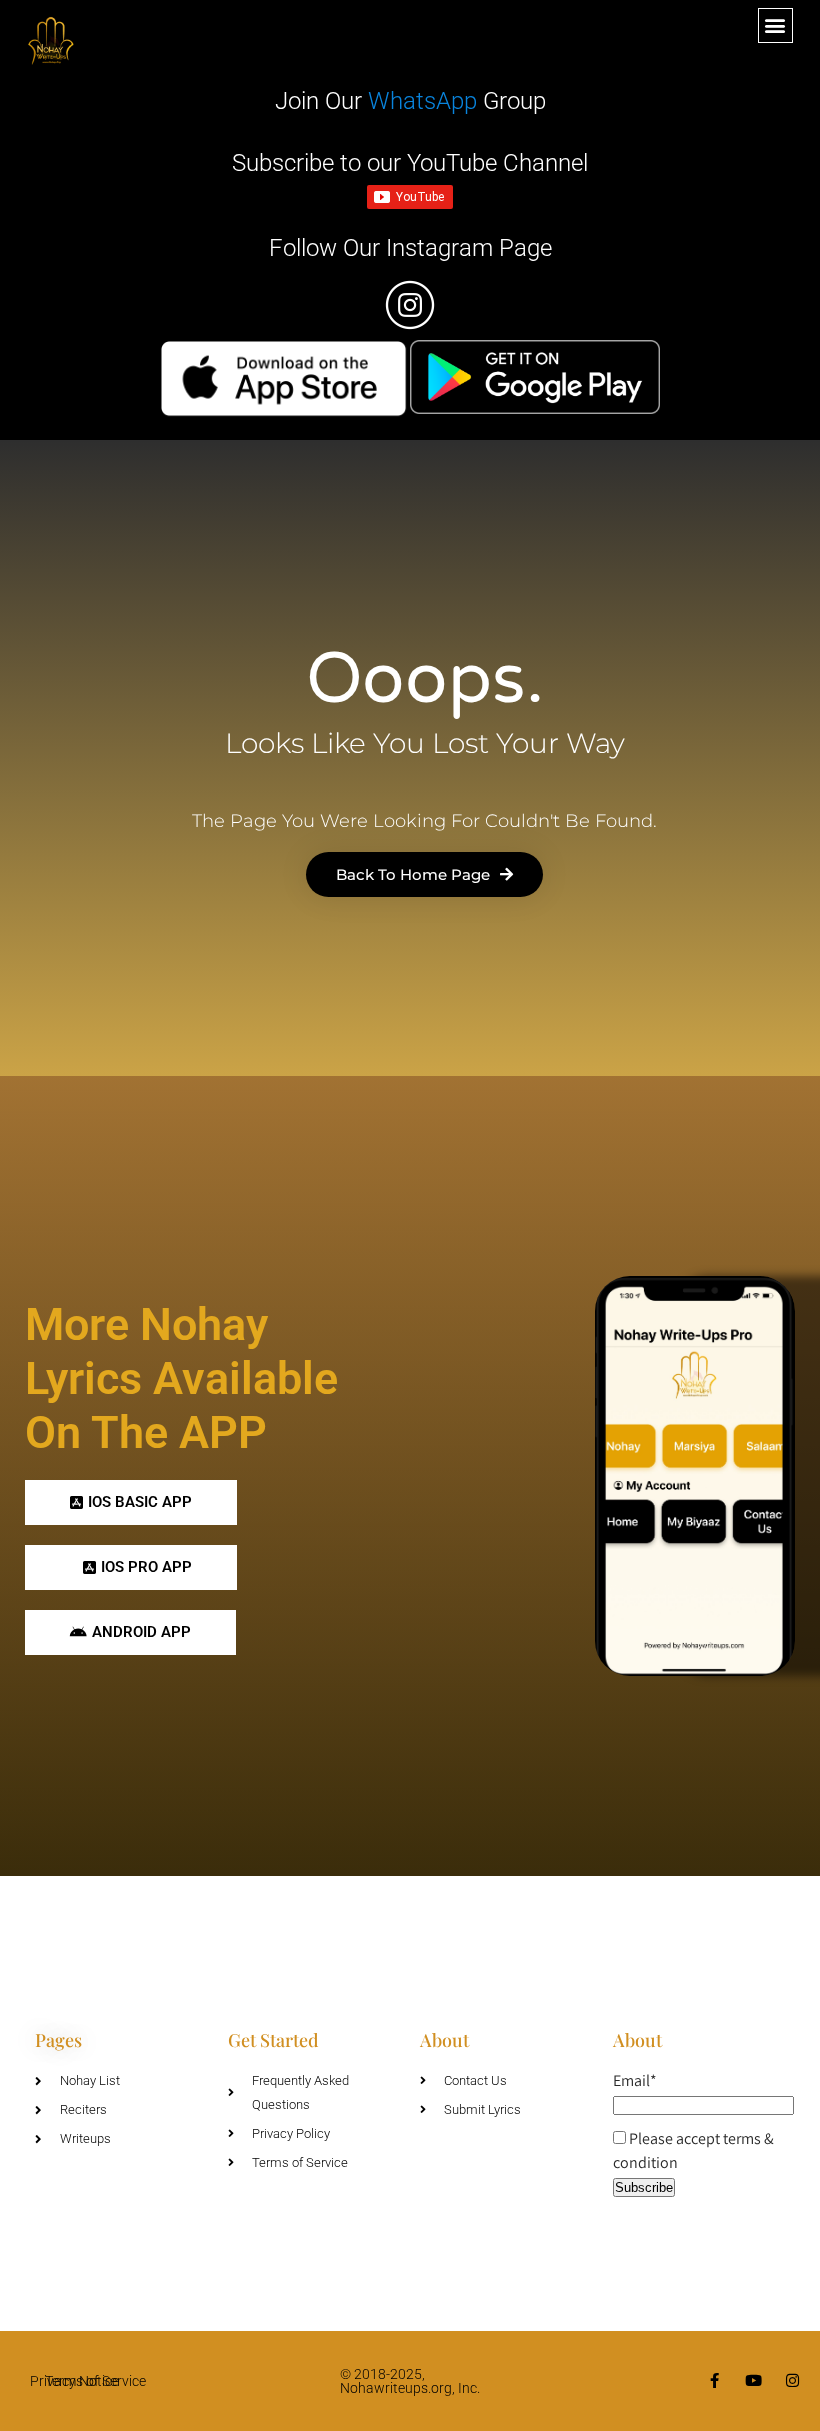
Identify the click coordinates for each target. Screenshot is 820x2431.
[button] (775, 25)
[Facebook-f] (714, 2380)
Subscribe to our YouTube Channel (410, 163)
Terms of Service (95, 2381)
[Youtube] (753, 2380)
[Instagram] (792, 2380)
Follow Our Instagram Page (410, 248)
